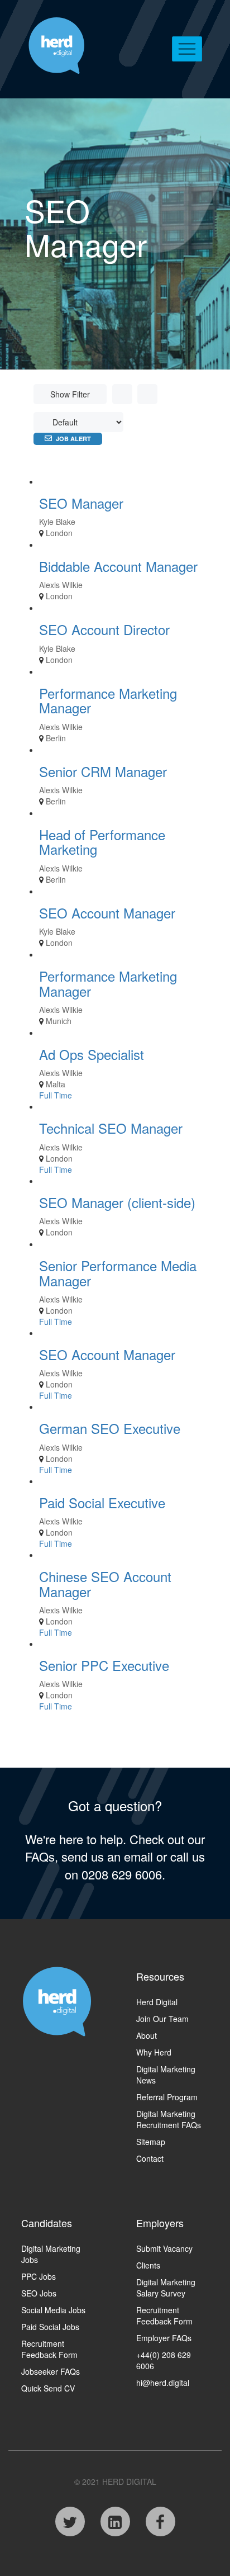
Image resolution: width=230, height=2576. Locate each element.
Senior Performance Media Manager (118, 1273)
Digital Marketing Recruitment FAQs (169, 2119)
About (147, 2035)
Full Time (56, 1095)
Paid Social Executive (102, 1502)
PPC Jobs (39, 2276)
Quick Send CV (48, 2388)
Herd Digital (157, 2002)
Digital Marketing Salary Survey (166, 2288)
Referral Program (167, 2097)
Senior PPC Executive (104, 1665)
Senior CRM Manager (103, 771)
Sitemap (151, 2142)
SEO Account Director (104, 629)
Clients (148, 2265)
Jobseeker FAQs (51, 2371)
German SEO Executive (110, 1428)
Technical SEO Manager (111, 1128)
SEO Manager (81, 503)
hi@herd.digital (163, 2383)
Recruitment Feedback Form (49, 2349)
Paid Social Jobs (50, 2327)
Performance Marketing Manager (108, 700)
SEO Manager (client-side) (117, 1202)
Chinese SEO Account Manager (105, 1583)
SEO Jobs (39, 2293)
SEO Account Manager (107, 913)
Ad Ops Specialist (92, 1054)
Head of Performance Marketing (102, 842)
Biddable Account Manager (118, 566)
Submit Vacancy (164, 2248)
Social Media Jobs (53, 2310)
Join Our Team (162, 2019)
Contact (150, 2158)
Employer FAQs (164, 2338)
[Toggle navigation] (187, 49)
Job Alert (73, 439)
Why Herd (154, 2052)
